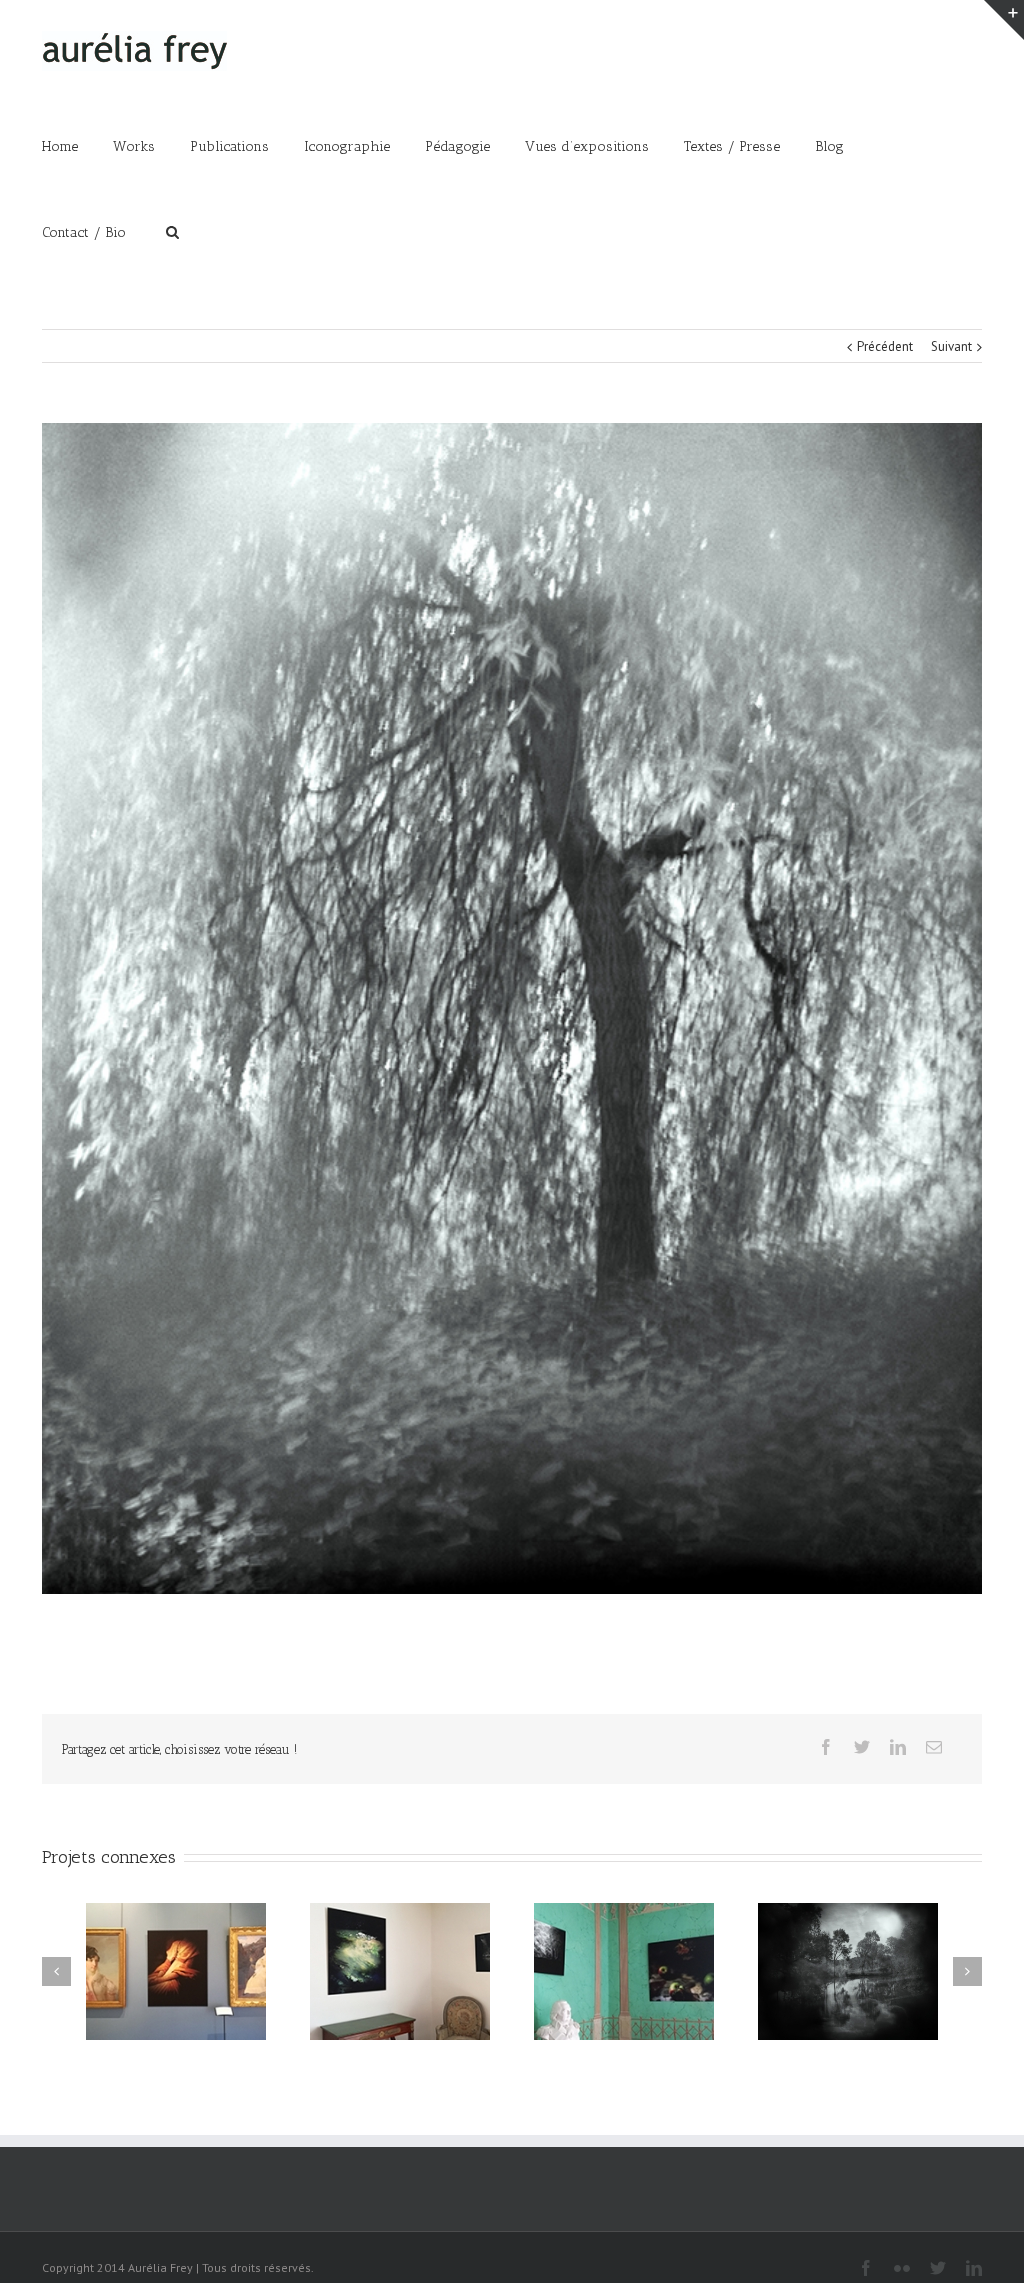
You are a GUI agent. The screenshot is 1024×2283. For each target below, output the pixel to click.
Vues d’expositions (587, 146)
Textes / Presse (732, 146)
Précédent (885, 346)
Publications (229, 146)
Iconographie (347, 146)
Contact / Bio (84, 232)
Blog (829, 146)
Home (60, 146)
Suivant (951, 346)
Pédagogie (457, 146)
